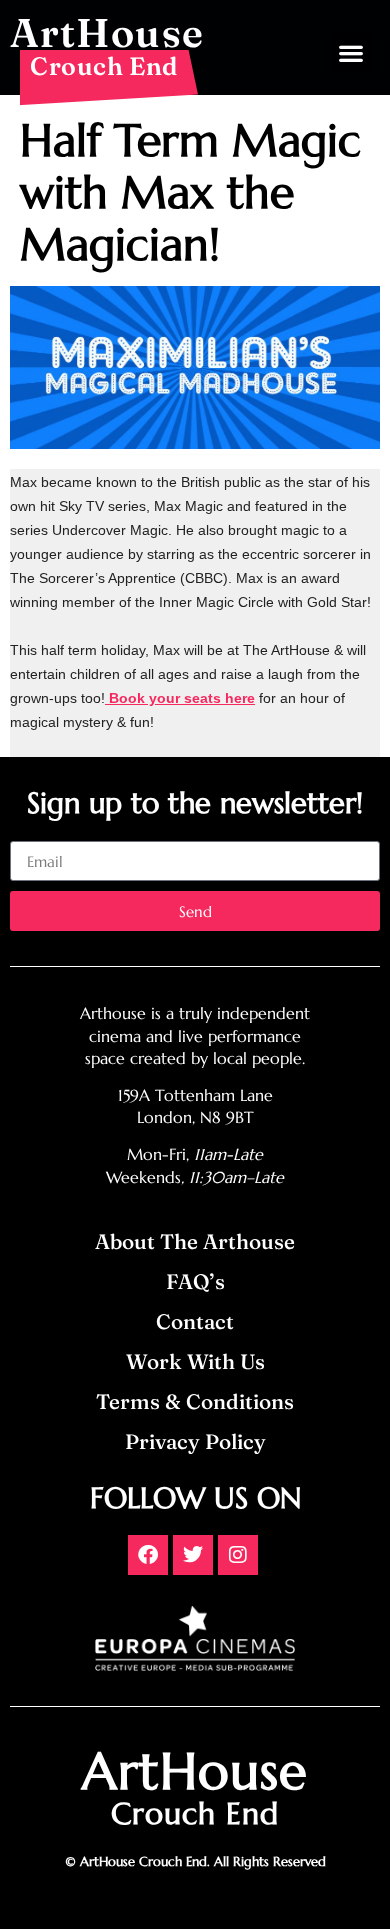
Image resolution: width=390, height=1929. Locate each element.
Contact (195, 1321)
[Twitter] (193, 1555)
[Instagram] (238, 1555)
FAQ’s (195, 1281)
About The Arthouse (195, 1241)
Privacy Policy (195, 1441)
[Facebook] (148, 1555)
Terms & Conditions (195, 1401)
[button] (351, 52)
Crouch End (104, 66)
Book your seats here (180, 698)
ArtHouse (107, 32)
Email (29, 833)
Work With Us (195, 1361)
